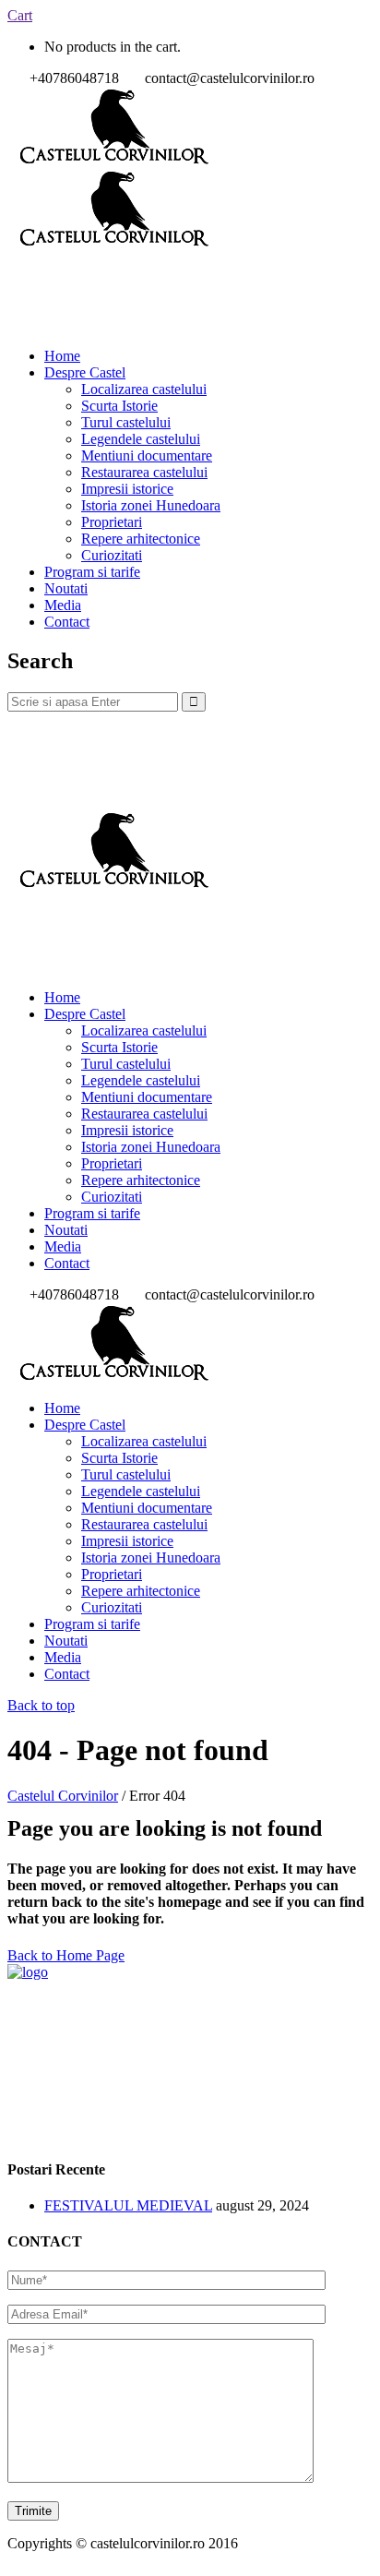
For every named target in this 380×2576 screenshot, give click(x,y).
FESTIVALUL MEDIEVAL (128, 2205)
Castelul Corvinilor (63, 1796)
